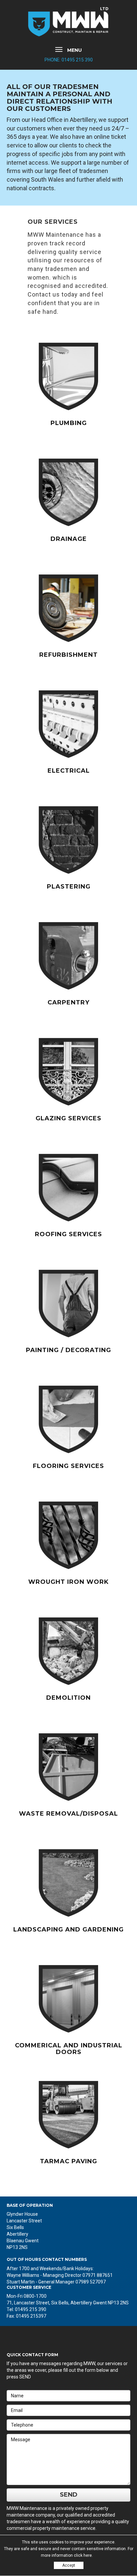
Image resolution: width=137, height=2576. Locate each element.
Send (69, 2495)
